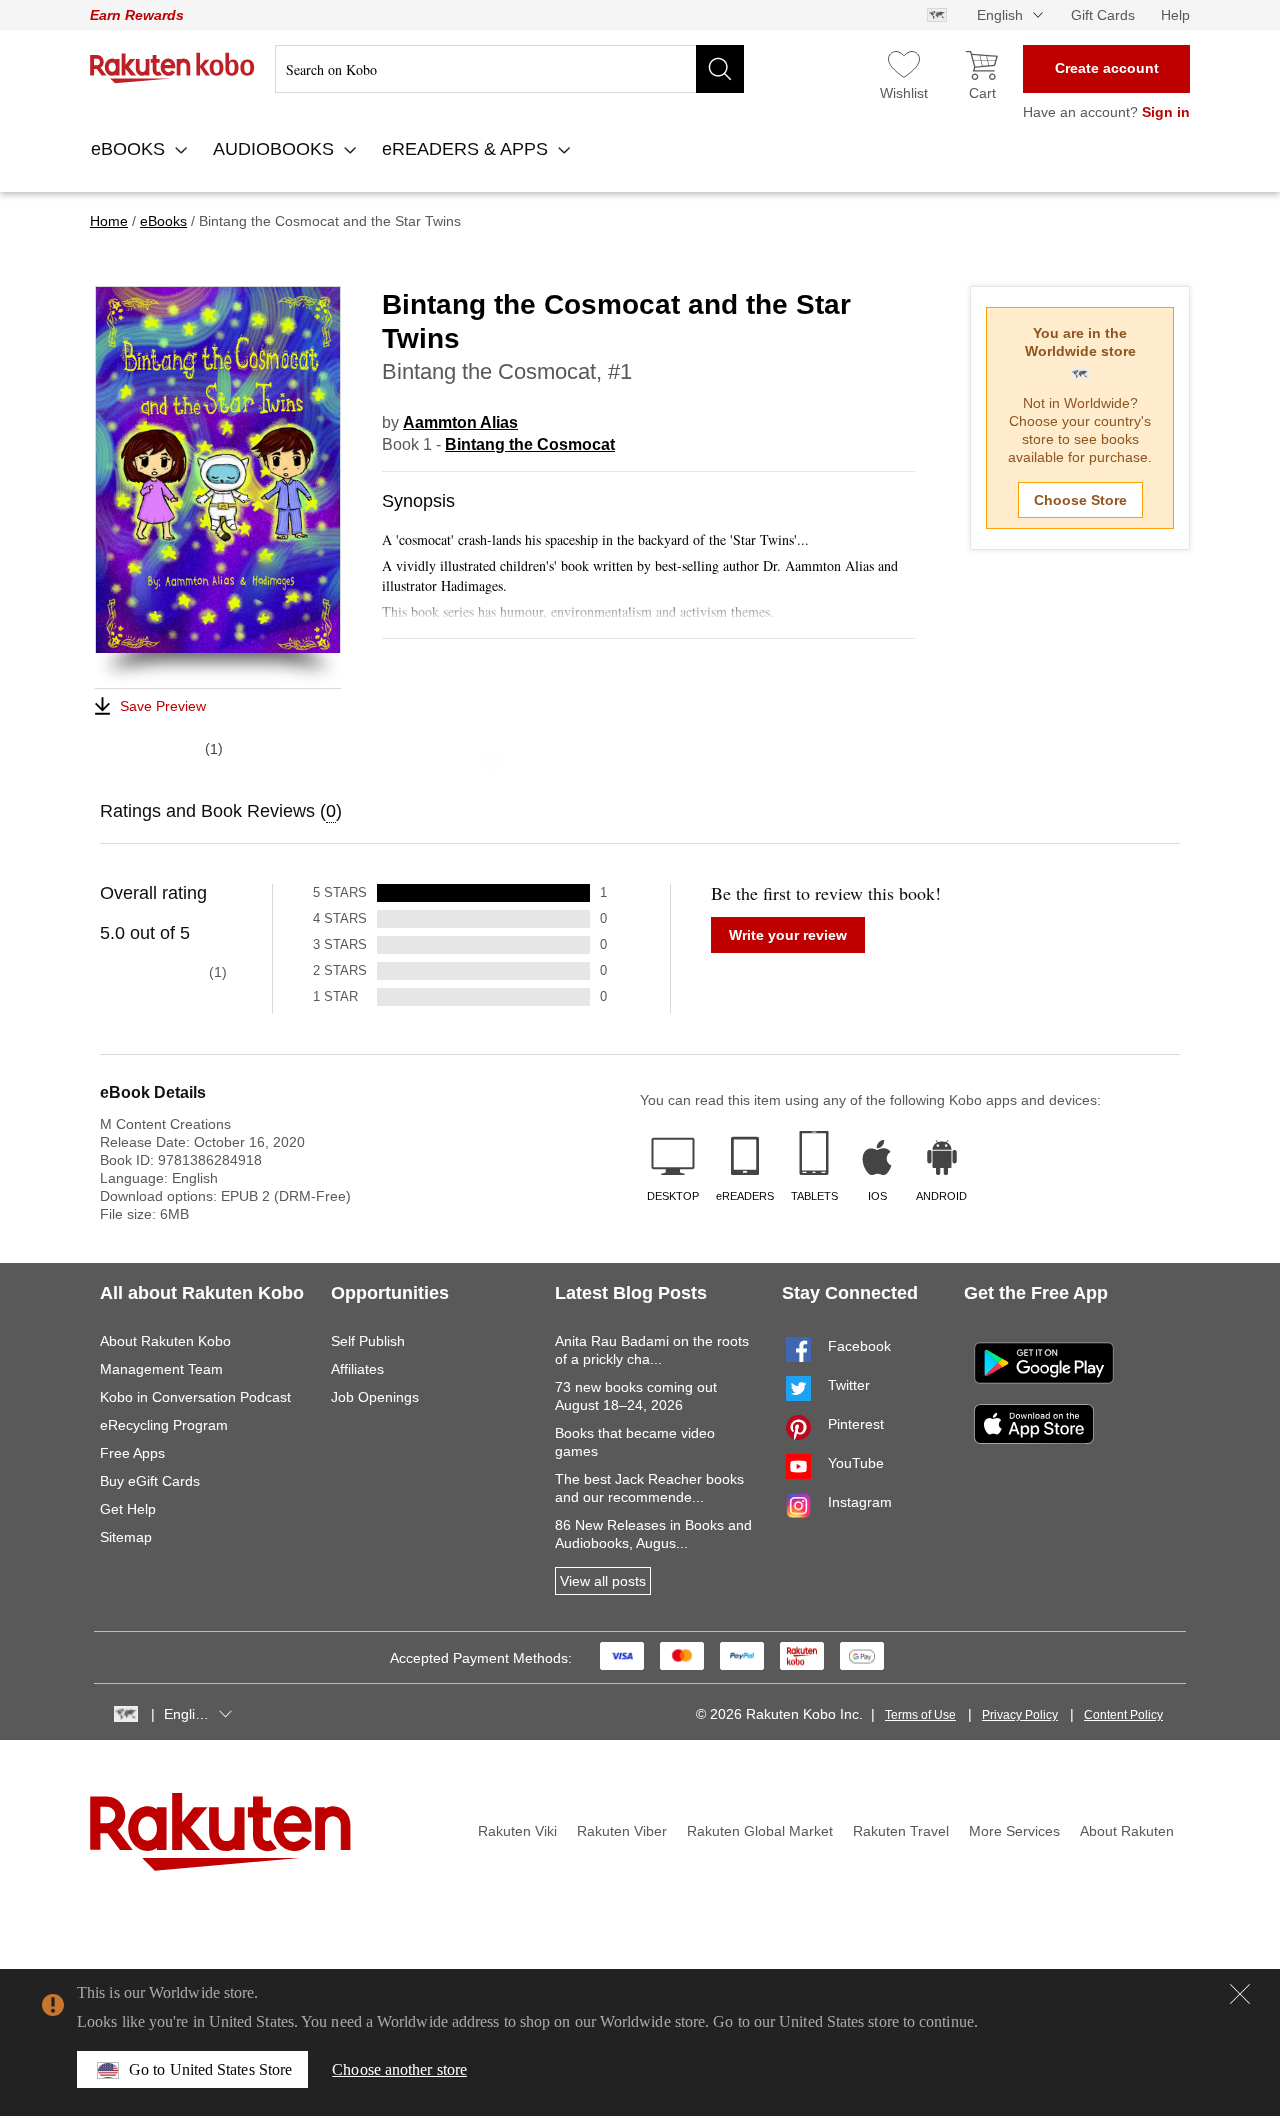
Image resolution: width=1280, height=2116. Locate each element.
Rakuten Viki (517, 1831)
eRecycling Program (164, 1425)
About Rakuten (1127, 1831)
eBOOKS (130, 149)
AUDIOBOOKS (276, 149)
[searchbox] (509, 69)
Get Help (128, 1509)
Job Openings (375, 1397)
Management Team (161, 1369)
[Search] (720, 69)
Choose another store (399, 2069)
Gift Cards (1103, 15)
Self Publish (368, 1341)
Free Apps (132, 1453)
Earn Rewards (137, 15)
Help (1175, 15)
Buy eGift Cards (150, 1481)
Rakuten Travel (901, 1831)
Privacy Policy (1020, 1715)
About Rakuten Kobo (165, 1341)
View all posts (603, 1581)
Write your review (788, 935)
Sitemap (126, 1537)
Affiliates (357, 1369)
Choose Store (1080, 500)
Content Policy (1123, 1715)
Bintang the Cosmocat (530, 444)
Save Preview (163, 706)
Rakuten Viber (622, 1831)
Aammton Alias (460, 422)
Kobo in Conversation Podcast (195, 1397)
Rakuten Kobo (172, 68)
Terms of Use (920, 1715)
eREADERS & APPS (467, 149)
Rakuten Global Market (760, 1831)
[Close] (1240, 1994)
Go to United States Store (210, 2069)
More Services (1014, 1831)
